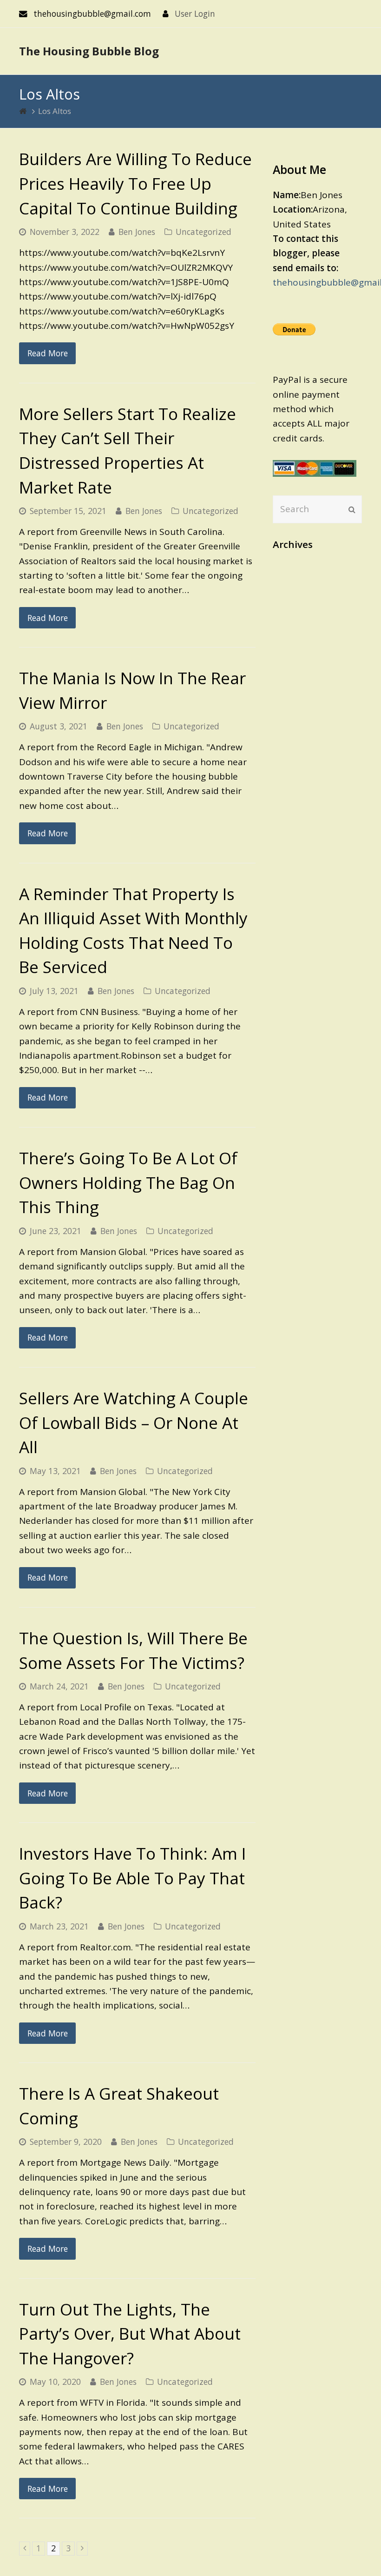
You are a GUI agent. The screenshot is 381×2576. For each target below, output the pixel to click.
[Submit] (352, 509)
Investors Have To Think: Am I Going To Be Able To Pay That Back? (132, 1878)
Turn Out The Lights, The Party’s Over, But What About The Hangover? (130, 2334)
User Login (195, 13)
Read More (48, 353)
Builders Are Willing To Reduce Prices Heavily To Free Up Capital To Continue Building (135, 183)
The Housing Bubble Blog (89, 51)
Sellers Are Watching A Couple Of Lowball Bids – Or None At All (134, 1422)
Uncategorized (204, 232)
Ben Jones (137, 232)
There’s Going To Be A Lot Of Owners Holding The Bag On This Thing (128, 1182)
